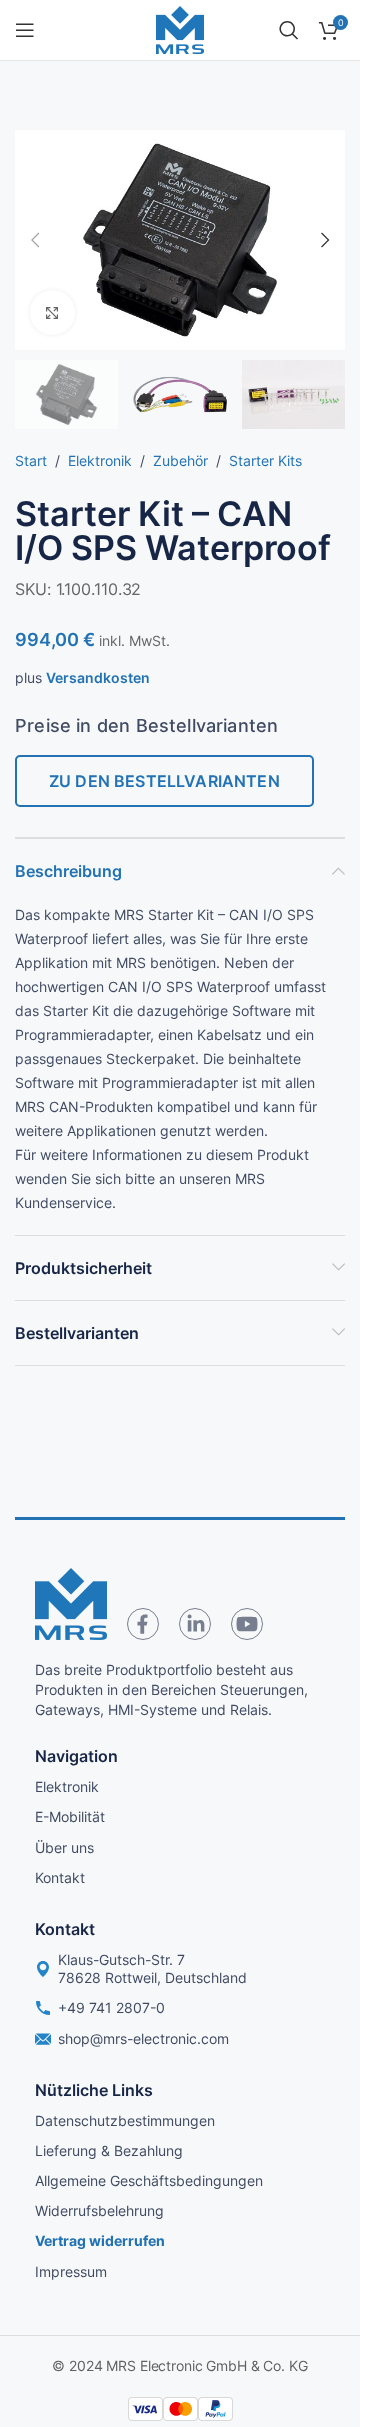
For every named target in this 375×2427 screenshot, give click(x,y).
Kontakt (60, 1877)
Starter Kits (265, 460)
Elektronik (100, 460)
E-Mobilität (70, 1816)
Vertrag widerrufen (100, 2240)
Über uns (64, 1847)
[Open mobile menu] (25, 30)
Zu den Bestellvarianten (164, 781)
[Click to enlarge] (52, 312)
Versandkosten (98, 677)
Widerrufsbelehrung (99, 2210)
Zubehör (180, 460)
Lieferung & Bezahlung (109, 2150)
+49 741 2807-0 (111, 2007)
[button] (35, 240)
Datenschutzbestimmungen (125, 2120)
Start (31, 460)
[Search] (289, 30)
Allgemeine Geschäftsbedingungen (149, 2180)
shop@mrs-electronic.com (143, 2038)
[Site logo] (180, 28)
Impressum (71, 2271)
